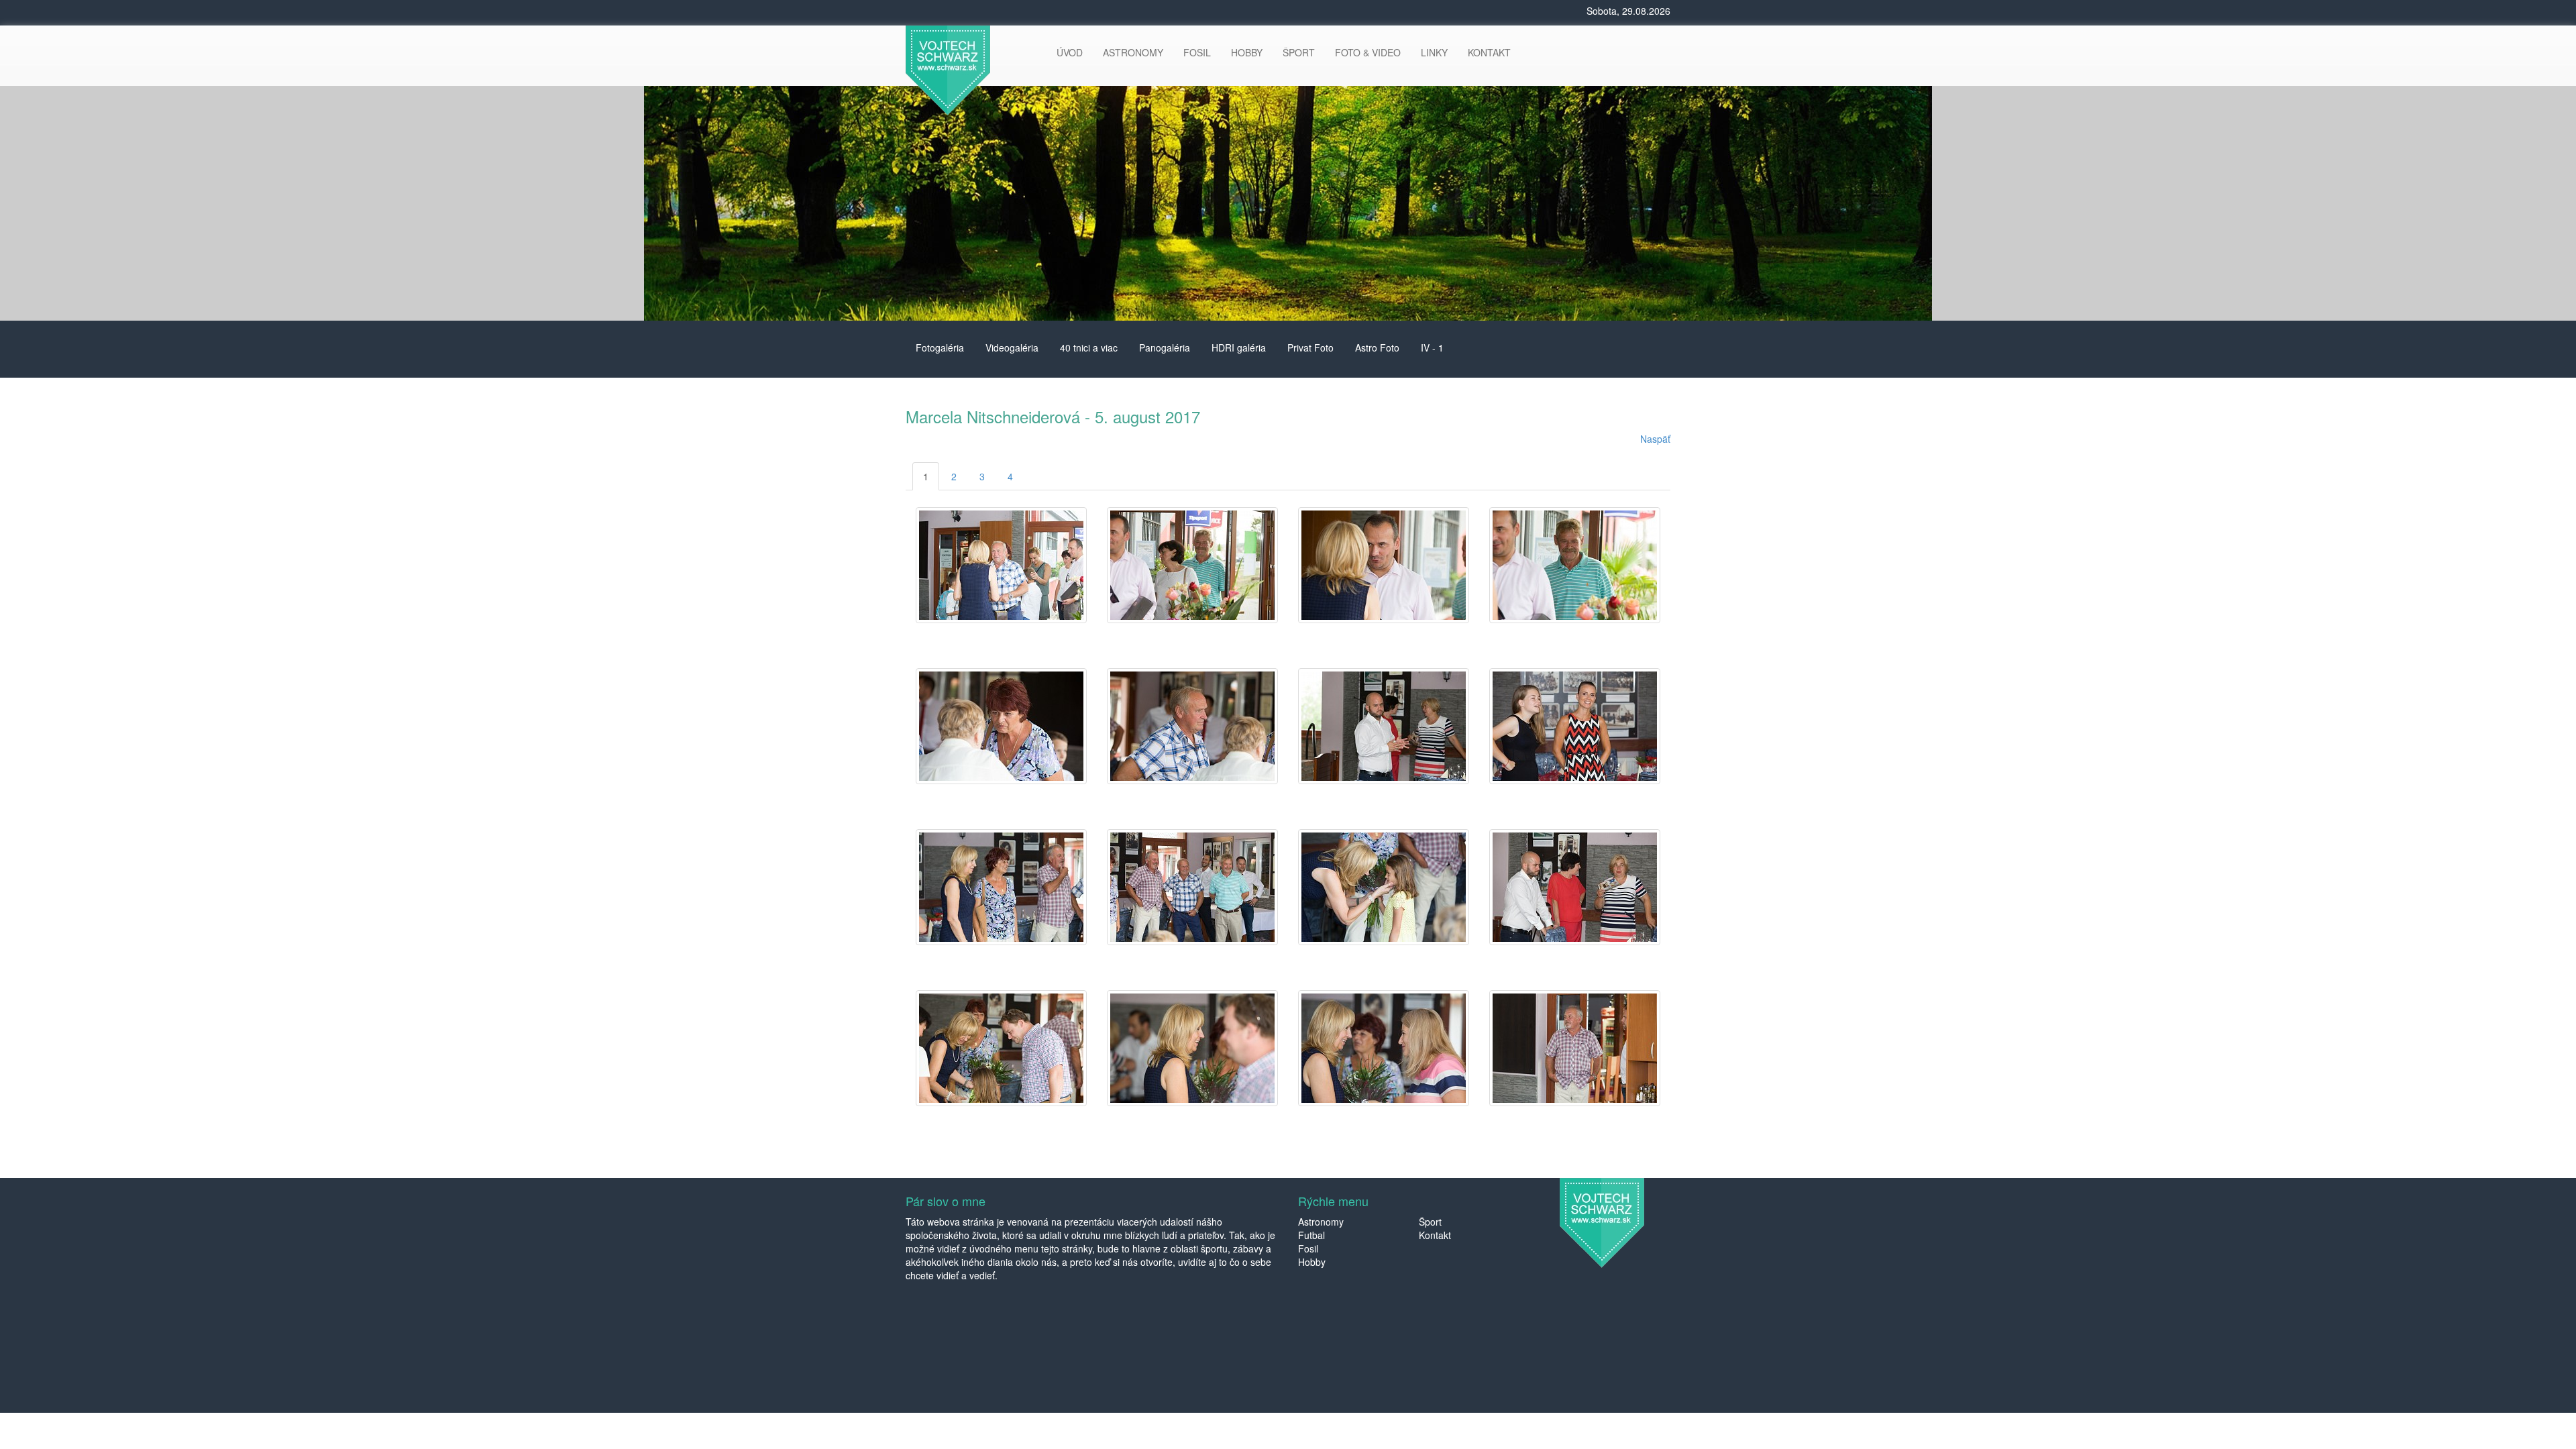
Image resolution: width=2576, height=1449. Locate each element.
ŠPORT (1299, 52)
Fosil (1308, 1248)
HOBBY (1247, 52)
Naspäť (1655, 439)
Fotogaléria (940, 347)
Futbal (1311, 1235)
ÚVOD (1070, 52)
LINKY (1434, 52)
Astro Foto (1377, 347)
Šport (1430, 1222)
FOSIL (1197, 52)
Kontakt (1435, 1235)
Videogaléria (1012, 347)
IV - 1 (1432, 347)
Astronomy (1321, 1222)
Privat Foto (1310, 347)
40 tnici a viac (1089, 347)
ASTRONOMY (1133, 52)
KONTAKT (1489, 52)
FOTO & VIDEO (1368, 52)
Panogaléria (1165, 347)
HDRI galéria (1239, 347)
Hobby (1312, 1262)
